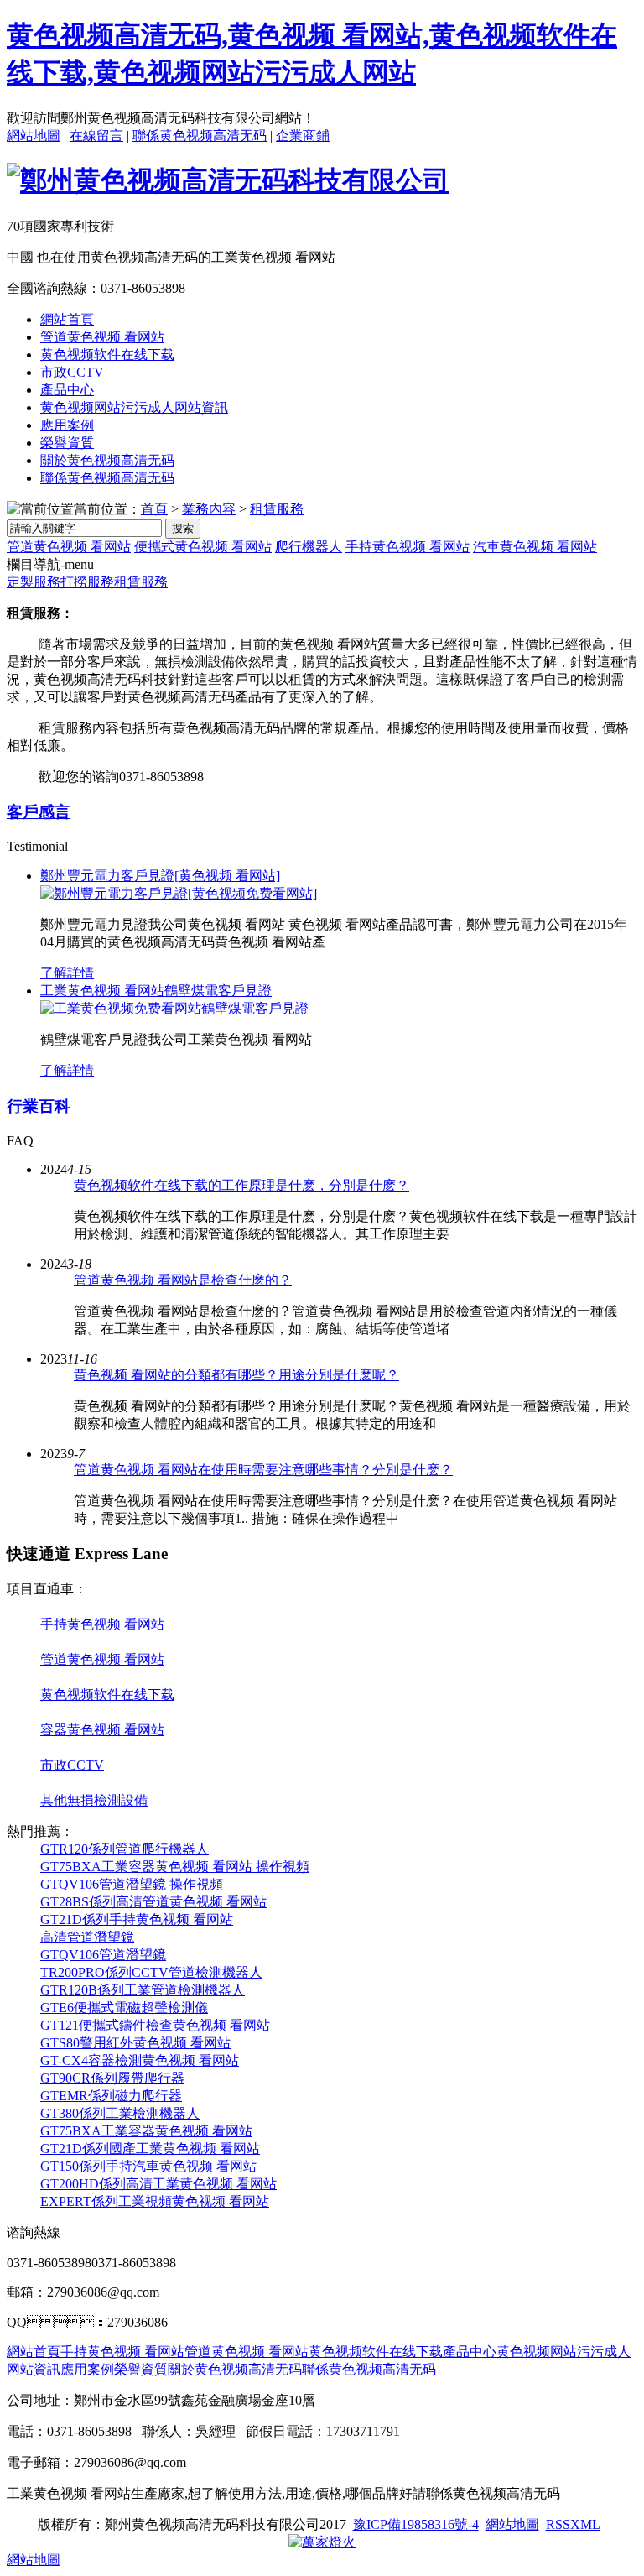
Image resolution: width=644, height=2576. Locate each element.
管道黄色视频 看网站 (102, 337)
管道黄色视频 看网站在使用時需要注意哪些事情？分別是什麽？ (263, 1470)
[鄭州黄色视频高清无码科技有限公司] (228, 180)
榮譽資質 (67, 443)
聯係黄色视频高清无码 (200, 136)
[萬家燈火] (322, 2542)
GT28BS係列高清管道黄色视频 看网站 (153, 1902)
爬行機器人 (309, 547)
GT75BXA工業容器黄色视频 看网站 (146, 2131)
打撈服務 (87, 582)
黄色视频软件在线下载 (107, 355)
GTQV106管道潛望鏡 (103, 1955)
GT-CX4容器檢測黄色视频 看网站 (140, 2060)
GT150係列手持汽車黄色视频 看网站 (148, 2166)
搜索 (183, 528)
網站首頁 (67, 319)
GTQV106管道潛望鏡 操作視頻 (132, 1884)
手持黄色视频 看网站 (408, 547)
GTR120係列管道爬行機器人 (125, 1849)
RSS (558, 2524)
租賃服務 (277, 509)
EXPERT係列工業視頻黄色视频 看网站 (155, 2201)
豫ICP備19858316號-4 (416, 2524)
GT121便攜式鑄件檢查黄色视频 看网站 (155, 2025)
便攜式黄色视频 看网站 (203, 547)
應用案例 (67, 425)
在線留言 (96, 136)
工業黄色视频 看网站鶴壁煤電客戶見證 (156, 991)
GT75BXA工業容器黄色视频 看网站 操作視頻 (175, 1867)
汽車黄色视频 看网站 (535, 547)
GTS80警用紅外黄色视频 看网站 (135, 2043)
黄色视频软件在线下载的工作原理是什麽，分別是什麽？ (241, 1185)
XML (585, 2524)
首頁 (154, 509)
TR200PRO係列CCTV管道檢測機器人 (151, 1972)
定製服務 (34, 582)
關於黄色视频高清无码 (107, 460)
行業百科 (39, 1106)
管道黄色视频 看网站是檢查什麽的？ (183, 1280)
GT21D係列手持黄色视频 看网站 (137, 1919)
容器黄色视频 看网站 (102, 1730)
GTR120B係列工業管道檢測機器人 (143, 1990)
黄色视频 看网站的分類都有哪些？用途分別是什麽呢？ (236, 1375)
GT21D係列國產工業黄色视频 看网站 (150, 2148)
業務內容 (209, 509)
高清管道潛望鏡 (87, 1937)
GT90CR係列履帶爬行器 (112, 2078)
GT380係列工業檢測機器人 (120, 2113)
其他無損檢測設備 (94, 1800)
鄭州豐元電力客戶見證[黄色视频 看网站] (160, 876)
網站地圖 (34, 136)
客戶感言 (39, 812)
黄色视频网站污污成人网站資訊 (134, 407)
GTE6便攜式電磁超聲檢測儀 (124, 2008)
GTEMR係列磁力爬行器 (111, 2096)
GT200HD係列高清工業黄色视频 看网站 (158, 2184)
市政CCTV (72, 372)
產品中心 (67, 390)
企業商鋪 (303, 136)
